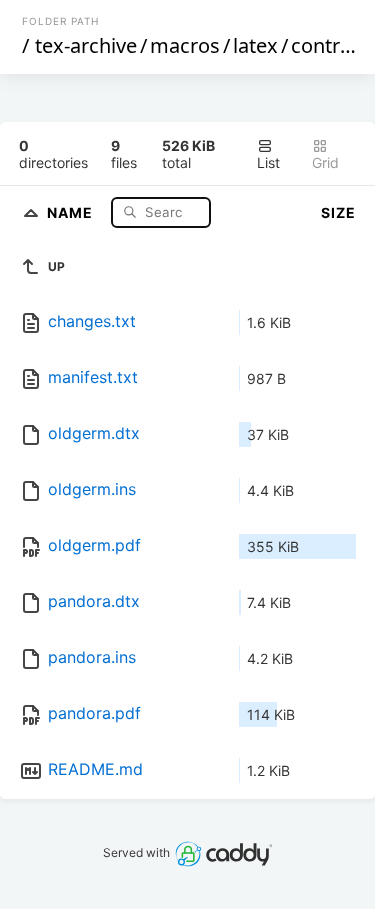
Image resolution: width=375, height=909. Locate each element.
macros (185, 45)
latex (255, 45)
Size (338, 212)
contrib (324, 45)
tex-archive (86, 45)
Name (72, 211)
